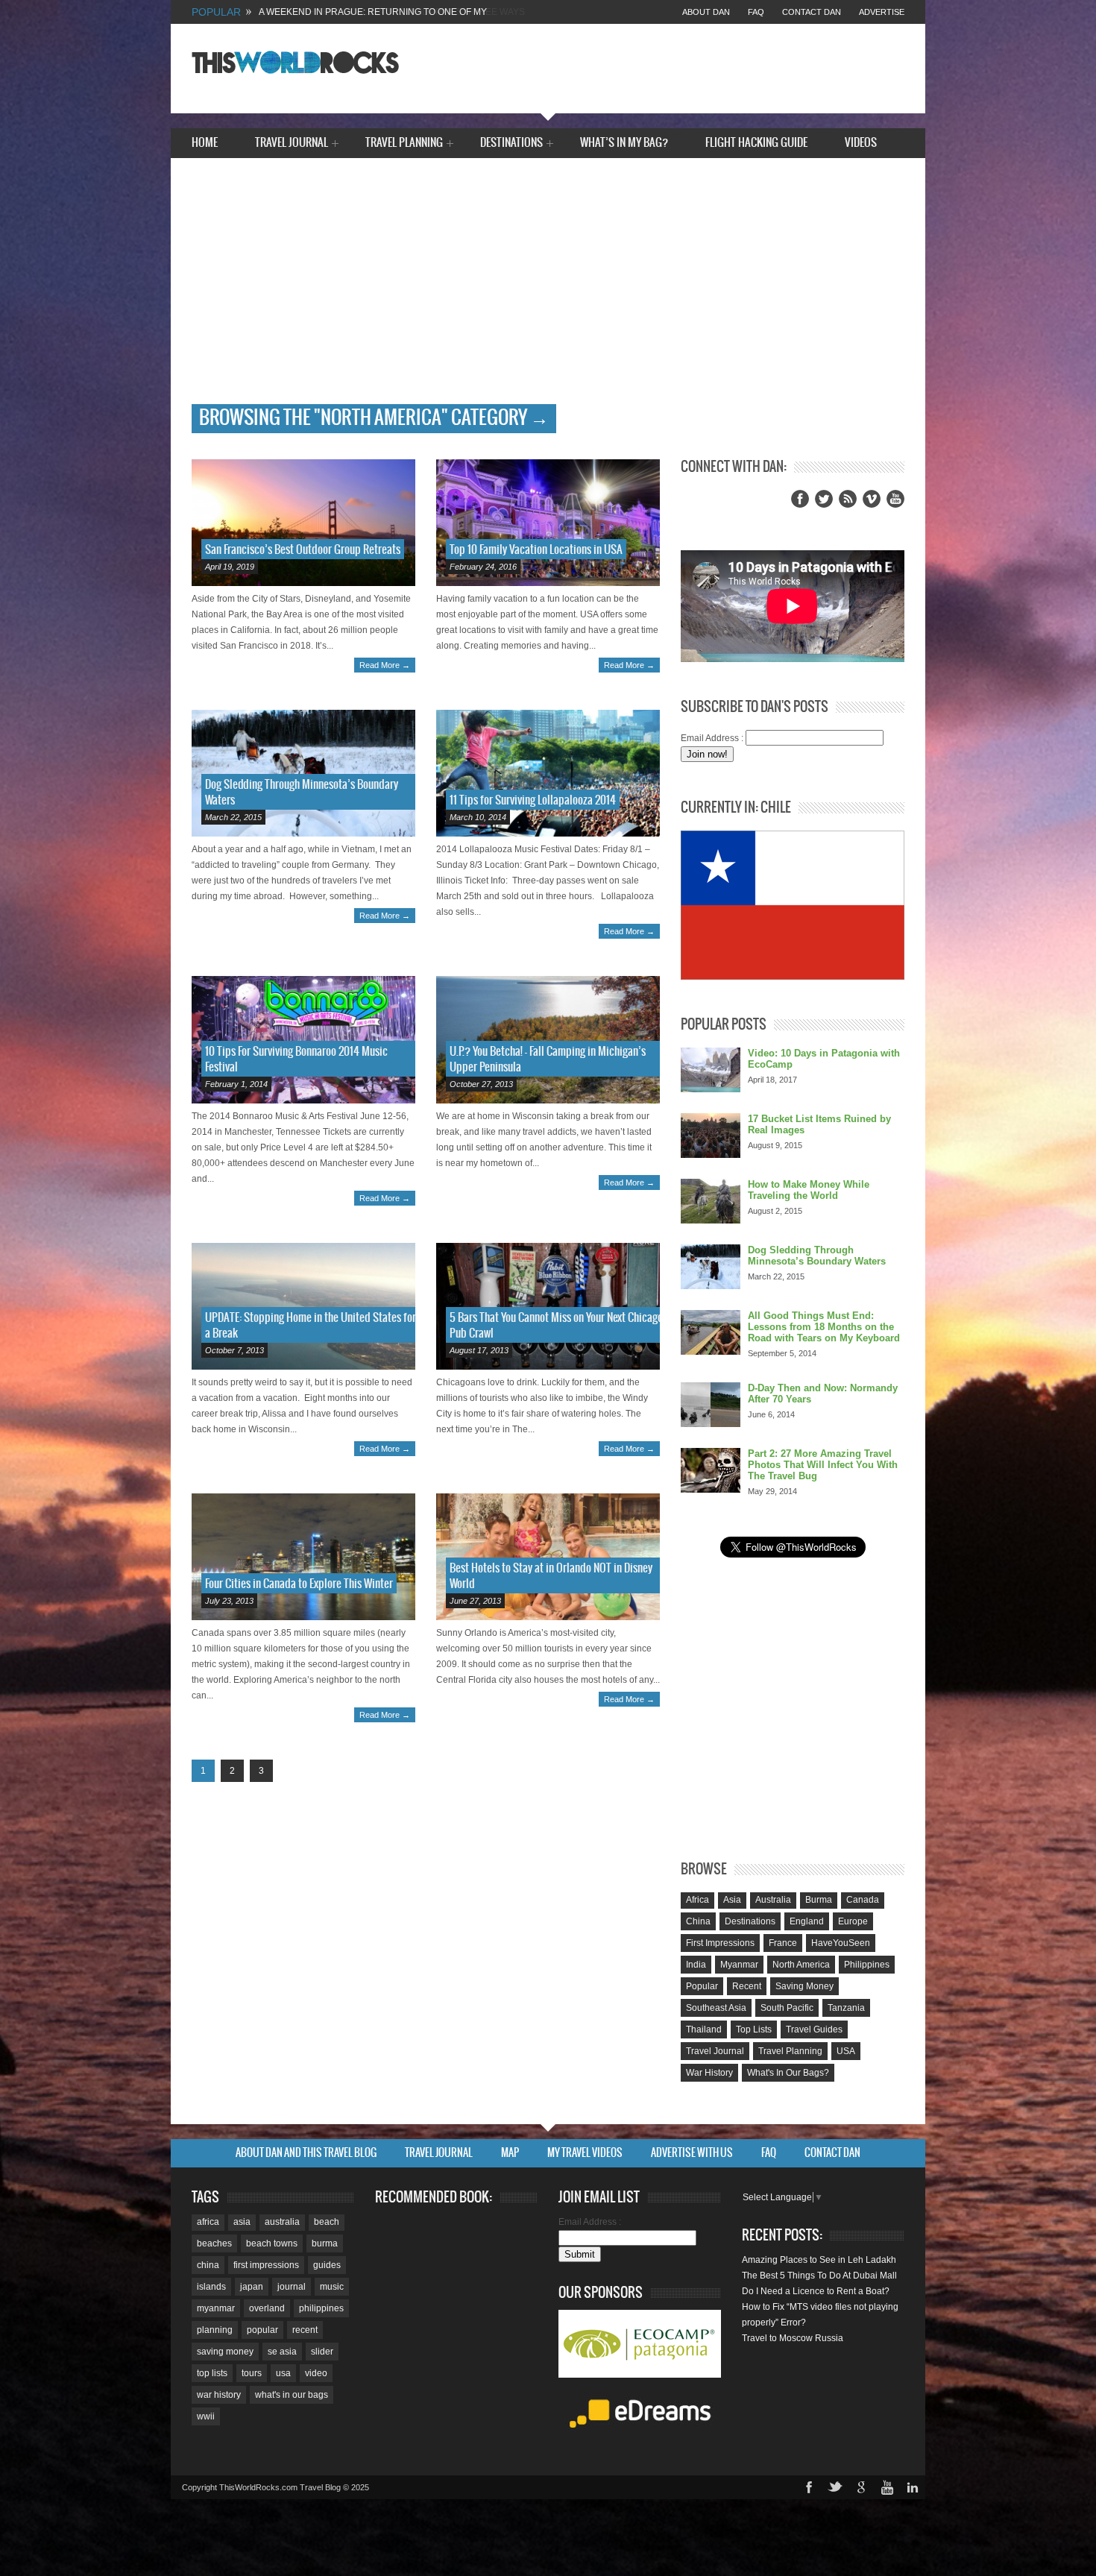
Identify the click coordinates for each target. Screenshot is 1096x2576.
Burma (819, 1900)
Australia (773, 1900)
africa (208, 2222)
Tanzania (846, 2008)
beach (327, 2222)
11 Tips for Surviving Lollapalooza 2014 (533, 800)
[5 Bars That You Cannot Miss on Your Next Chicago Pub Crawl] (548, 1306)
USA (846, 2051)
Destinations (511, 144)
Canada (863, 1900)
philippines (321, 2308)
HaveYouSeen (841, 1943)
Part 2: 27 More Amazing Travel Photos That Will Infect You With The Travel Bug (823, 1465)
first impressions (266, 2265)
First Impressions (720, 1943)
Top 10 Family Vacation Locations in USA (536, 550)
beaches (214, 2243)
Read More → (385, 665)
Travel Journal (292, 144)
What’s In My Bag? (624, 143)
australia (282, 2222)
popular (262, 2330)
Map (510, 2153)
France (783, 1943)
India (696, 1965)
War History (709, 2073)
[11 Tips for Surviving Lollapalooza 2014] (548, 773)
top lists (212, 2373)
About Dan (706, 12)
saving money (225, 2352)
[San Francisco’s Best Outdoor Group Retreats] (303, 523)
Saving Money (804, 1986)
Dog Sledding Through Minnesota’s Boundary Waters (817, 1256)
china (208, 2265)
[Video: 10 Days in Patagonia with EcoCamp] (711, 1070)
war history (219, 2395)
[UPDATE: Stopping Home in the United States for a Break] (303, 1306)
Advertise (882, 12)
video (316, 2373)
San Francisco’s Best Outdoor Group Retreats (303, 550)
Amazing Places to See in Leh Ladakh (819, 2260)
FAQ (756, 12)
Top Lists (754, 2029)
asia (242, 2222)
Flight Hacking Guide (756, 143)
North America (801, 1965)
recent (305, 2330)
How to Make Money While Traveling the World (809, 1190)
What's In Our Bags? (788, 2073)
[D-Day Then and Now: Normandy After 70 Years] (711, 1405)
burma (325, 2243)
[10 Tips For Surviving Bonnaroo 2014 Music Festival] (303, 1039)
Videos (861, 143)
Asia (732, 1900)
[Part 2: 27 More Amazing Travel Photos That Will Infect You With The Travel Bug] (711, 1470)
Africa (697, 1900)
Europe (853, 1921)
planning (215, 2330)
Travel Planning (404, 144)
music (332, 2287)
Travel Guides (814, 2029)
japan (252, 2287)
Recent (747, 1986)
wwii (206, 2416)
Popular (702, 1986)
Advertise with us (692, 2153)
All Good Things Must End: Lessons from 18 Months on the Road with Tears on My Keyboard (824, 1327)
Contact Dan (812, 12)
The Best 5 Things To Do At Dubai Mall (819, 2276)
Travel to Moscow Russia (793, 2338)
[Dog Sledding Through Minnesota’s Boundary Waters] (303, 773)
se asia (282, 2352)
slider (322, 2352)
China (698, 1921)
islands (211, 2287)
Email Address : (712, 738)
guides (327, 2265)
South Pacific (787, 2008)
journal (292, 2287)
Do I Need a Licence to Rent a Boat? (816, 2291)
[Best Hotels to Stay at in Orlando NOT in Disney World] (548, 1557)
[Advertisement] (548, 292)
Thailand (704, 2029)
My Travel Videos (585, 2153)
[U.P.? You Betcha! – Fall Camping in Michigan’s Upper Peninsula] (548, 1039)
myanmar (216, 2308)
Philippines (867, 1965)
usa (283, 2373)
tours (252, 2373)
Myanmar (739, 1965)
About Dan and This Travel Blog (306, 2153)
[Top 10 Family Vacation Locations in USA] (548, 523)
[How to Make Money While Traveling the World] (711, 1201)
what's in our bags (292, 2395)
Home (205, 143)
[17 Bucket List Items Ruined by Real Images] (711, 1136)
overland (267, 2308)
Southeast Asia (716, 2008)
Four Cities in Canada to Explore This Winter (299, 1584)
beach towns (272, 2243)
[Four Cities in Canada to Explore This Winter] (303, 1557)
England (807, 1921)
